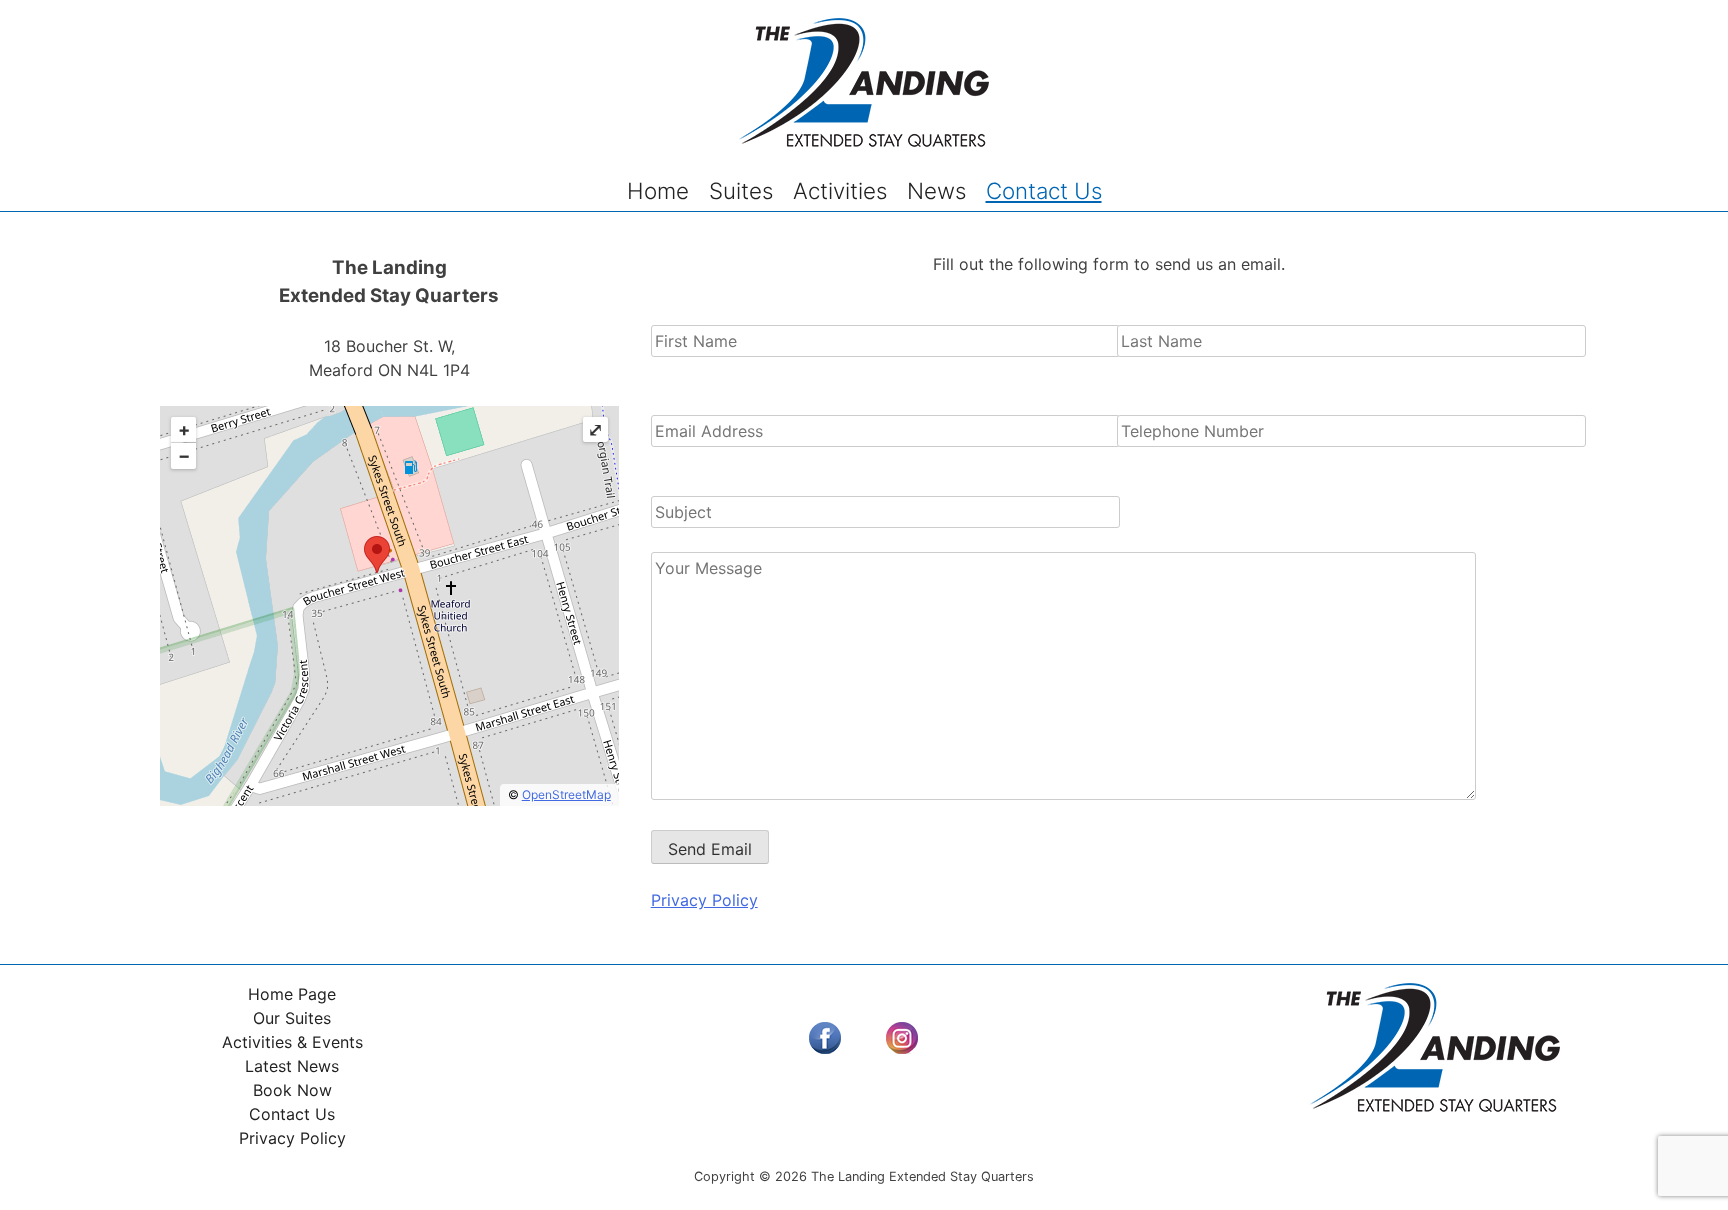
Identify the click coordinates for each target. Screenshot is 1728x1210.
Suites (741, 190)
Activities (840, 190)
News (936, 190)
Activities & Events (292, 1042)
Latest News (292, 1066)
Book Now (292, 1090)
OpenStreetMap (566, 794)
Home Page (292, 994)
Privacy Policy (704, 900)
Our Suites (292, 1018)
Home (658, 190)
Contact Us (1044, 190)
